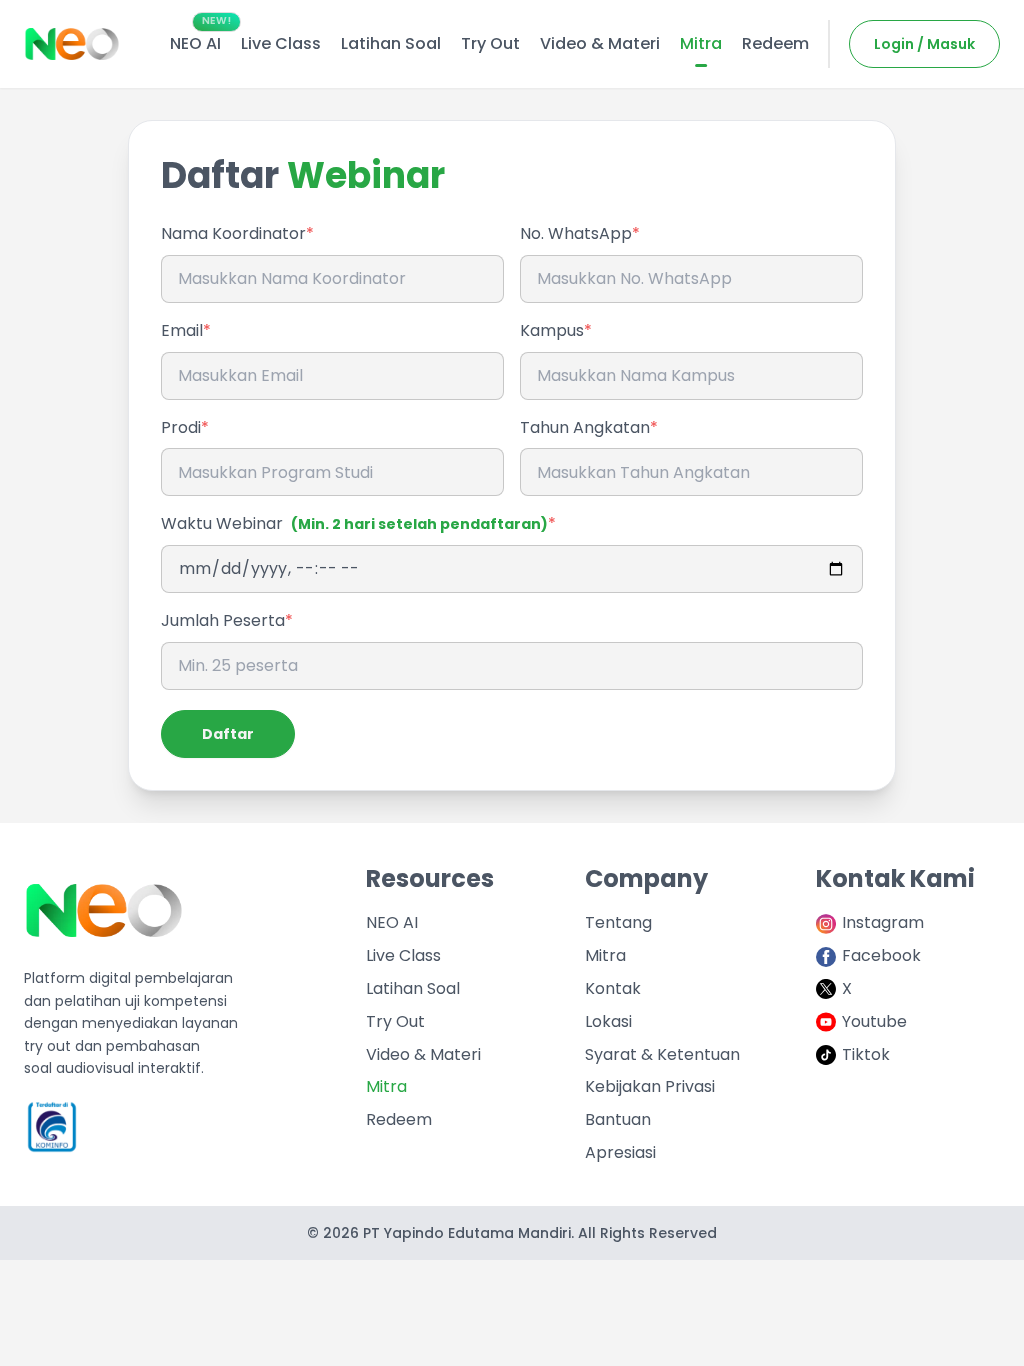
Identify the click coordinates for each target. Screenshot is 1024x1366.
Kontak (613, 988)
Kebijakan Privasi (650, 1086)
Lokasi (608, 1021)
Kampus (552, 330)
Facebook (881, 955)
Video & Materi (423, 1054)
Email (182, 330)
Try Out (395, 1021)
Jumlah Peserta (223, 620)
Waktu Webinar (354, 523)
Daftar (228, 734)
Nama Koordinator (233, 233)
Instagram (883, 922)
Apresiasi (620, 1152)
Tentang (618, 922)
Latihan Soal (413, 988)
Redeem (399, 1119)
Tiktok (866, 1054)
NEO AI (392, 922)
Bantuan (618, 1119)
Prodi (181, 427)
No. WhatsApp (576, 233)
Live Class (403, 955)
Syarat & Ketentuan (662, 1054)
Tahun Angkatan (585, 427)
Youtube (874, 1021)
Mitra (386, 1086)
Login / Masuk (924, 44)
